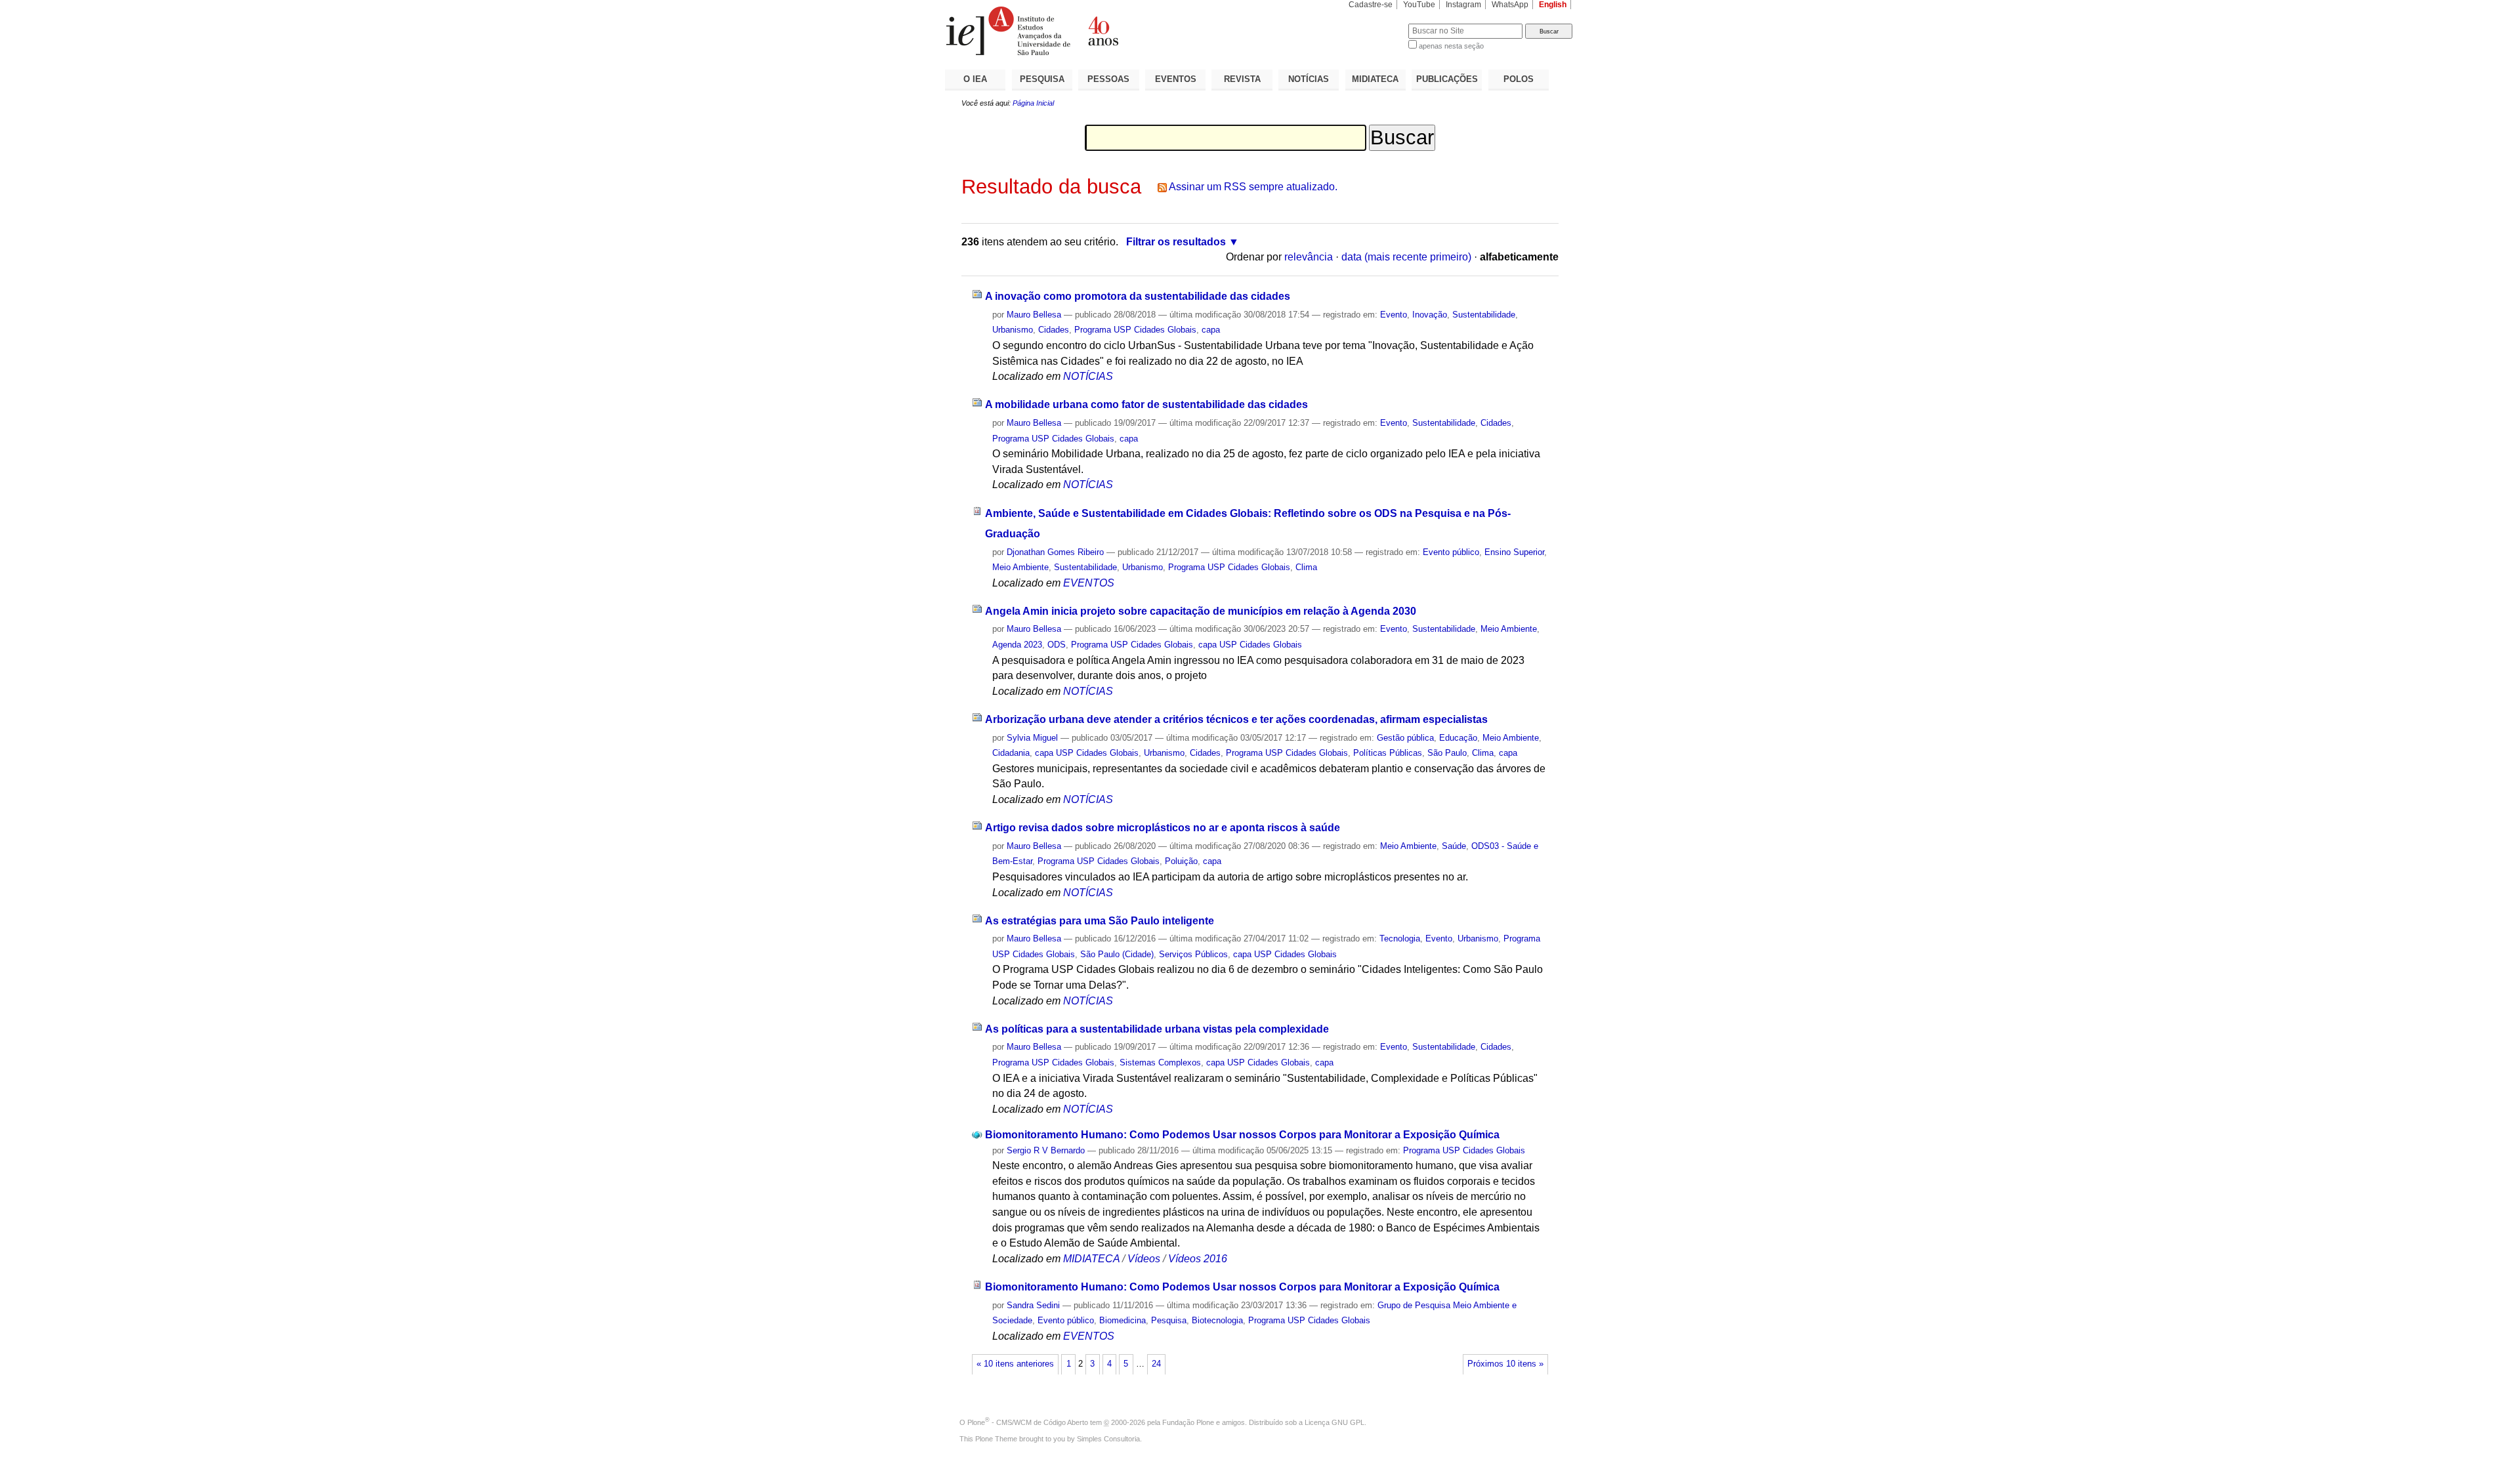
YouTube (1419, 5)
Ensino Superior (1514, 552)
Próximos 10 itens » (1505, 1364)
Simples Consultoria (1108, 1439)
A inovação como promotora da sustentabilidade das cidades (1138, 296)
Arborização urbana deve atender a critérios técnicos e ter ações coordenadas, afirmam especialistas (1236, 719)
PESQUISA (1042, 79)
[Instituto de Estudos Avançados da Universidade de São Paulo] (1102, 31)
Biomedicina (1123, 1320)
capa (1211, 330)
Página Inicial (1033, 103)
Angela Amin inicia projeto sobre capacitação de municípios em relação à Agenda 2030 (1201, 611)
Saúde (1454, 846)
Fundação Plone (1188, 1422)
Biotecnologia (1217, 1320)
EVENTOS (1176, 79)
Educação (1458, 738)
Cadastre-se (1371, 5)
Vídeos (1144, 1259)
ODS (1057, 645)
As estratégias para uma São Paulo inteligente (1100, 921)
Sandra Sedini (1033, 1305)
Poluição (1181, 861)
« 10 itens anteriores (1015, 1364)
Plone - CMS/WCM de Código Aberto (1028, 1422)
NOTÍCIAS (1309, 79)
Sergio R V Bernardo (1046, 1150)
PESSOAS (1108, 79)
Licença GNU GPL (1334, 1422)
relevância (1309, 257)
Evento (1394, 315)
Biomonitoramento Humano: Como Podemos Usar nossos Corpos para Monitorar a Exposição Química (1242, 1135)
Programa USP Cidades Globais (1135, 330)
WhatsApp (1510, 5)
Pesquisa (1169, 1320)
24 (1156, 1364)
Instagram (1463, 5)
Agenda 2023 (1017, 645)
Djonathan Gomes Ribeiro (1055, 552)
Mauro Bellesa (1034, 315)
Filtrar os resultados (1176, 242)
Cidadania (1011, 753)
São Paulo (1447, 753)
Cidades (1054, 330)
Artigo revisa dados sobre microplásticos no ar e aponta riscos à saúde (1163, 828)
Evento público (1451, 552)
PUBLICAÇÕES (1447, 79)
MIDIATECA (1375, 79)
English (1553, 5)
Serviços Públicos (1193, 954)
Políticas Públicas (1388, 753)
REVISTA (1242, 79)
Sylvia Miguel (1032, 738)
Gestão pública (1405, 738)
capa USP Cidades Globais (1250, 645)
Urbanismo (1013, 330)
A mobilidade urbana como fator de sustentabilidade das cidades (1146, 404)
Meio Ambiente (1020, 567)
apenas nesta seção (1451, 46)
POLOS (1519, 79)
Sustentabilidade (1484, 315)
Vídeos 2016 (1198, 1259)
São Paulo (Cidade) (1117, 954)
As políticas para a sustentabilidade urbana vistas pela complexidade (1157, 1029)
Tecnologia (1400, 939)
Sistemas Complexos (1160, 1063)
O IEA (975, 79)
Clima (1306, 567)
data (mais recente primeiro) (1406, 257)
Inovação (1430, 315)
